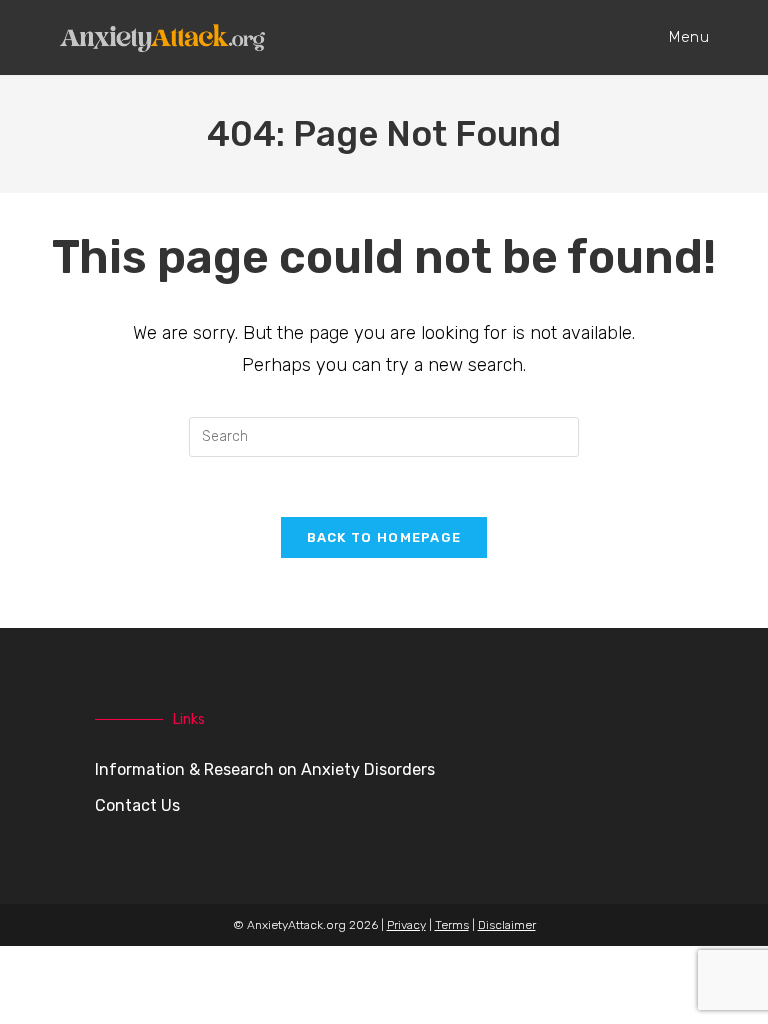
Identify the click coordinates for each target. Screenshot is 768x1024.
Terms (452, 925)
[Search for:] (384, 435)
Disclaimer (507, 925)
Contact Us (137, 805)
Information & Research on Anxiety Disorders (265, 769)
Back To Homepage (384, 537)
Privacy (406, 925)
